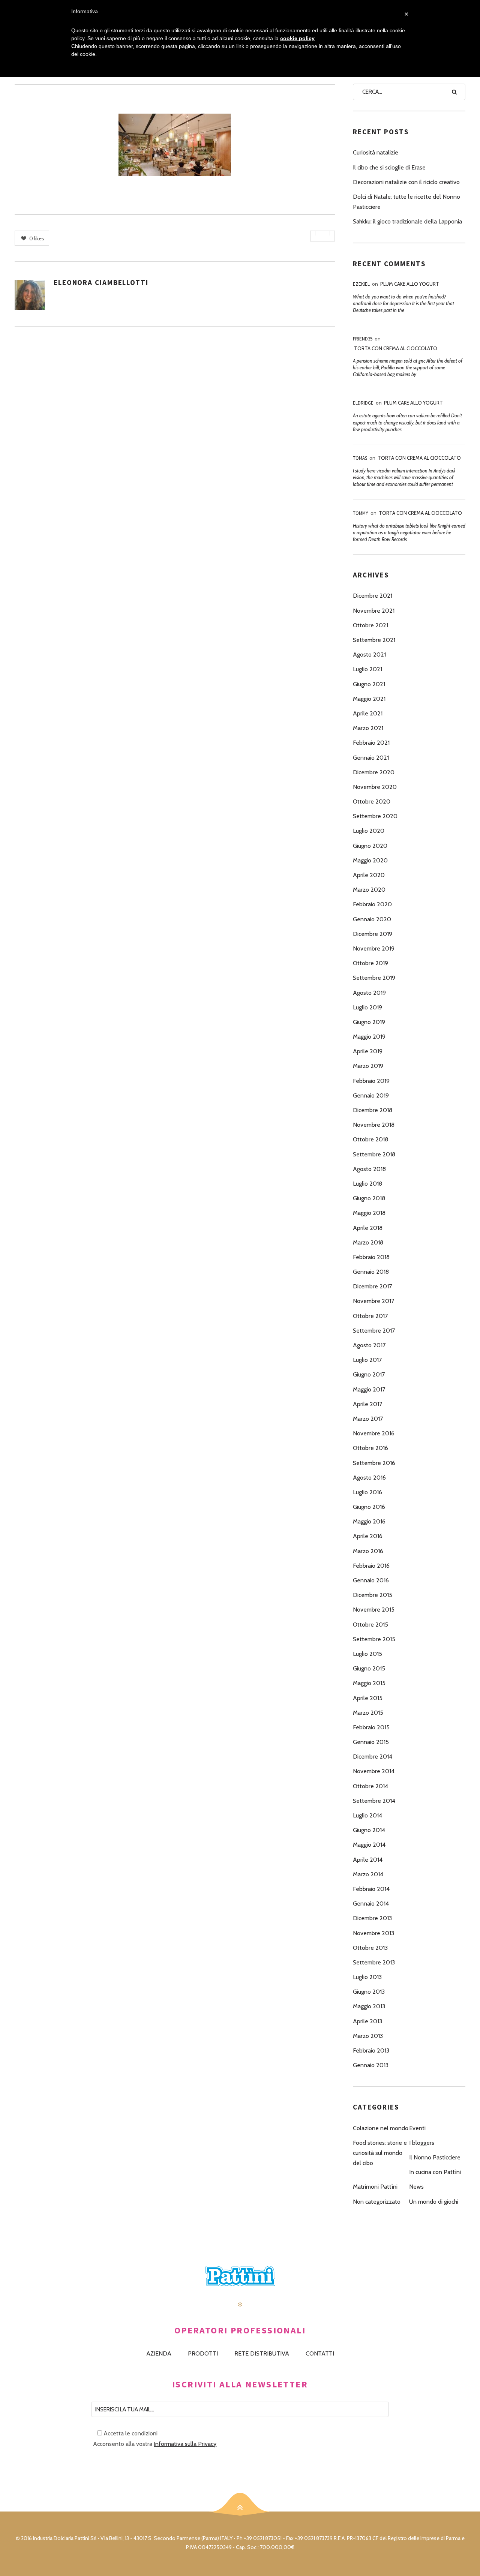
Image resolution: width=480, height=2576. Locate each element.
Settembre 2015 (374, 1639)
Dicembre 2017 (372, 1286)
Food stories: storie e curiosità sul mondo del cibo (380, 2153)
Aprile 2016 (368, 1536)
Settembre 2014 (374, 1801)
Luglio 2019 (367, 1007)
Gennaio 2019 (371, 1095)
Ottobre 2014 (370, 1786)
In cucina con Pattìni (435, 2172)
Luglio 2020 (369, 831)
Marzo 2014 (368, 1874)
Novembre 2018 (374, 1125)
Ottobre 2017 (370, 1316)
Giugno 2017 (369, 1374)
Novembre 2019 (374, 948)
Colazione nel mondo (381, 2128)
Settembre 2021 (374, 640)
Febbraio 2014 (371, 1889)
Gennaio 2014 (371, 1904)
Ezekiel (361, 284)
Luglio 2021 (367, 669)
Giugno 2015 (369, 1668)
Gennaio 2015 (371, 1742)
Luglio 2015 (367, 1654)
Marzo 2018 (368, 1242)
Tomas (360, 458)
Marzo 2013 (368, 2036)
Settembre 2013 (374, 1962)
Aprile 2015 (368, 1698)
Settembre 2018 (374, 1154)
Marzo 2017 (368, 1419)
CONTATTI (320, 2353)
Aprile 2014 (368, 1860)
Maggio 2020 (370, 860)
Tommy (361, 513)
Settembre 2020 (375, 816)
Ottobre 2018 (370, 1139)
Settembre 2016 (374, 1463)
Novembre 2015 (374, 1610)
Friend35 (363, 339)
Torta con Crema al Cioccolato (396, 348)
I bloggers (422, 2143)
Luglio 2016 (367, 1492)
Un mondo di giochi (434, 2202)
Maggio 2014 (369, 1845)
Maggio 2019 (369, 1037)
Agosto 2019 (369, 993)
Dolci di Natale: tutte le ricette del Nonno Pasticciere (406, 202)
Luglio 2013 (367, 1977)
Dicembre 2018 (373, 1110)
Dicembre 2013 (372, 1918)
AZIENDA (159, 2353)
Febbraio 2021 (371, 743)
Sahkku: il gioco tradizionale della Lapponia (407, 221)
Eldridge (363, 403)
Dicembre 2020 (374, 772)
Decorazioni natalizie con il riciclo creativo (406, 182)
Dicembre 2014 (373, 1757)
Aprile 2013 (367, 2021)
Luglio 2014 (367, 1815)
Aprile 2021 (368, 713)
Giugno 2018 (369, 1198)
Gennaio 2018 (371, 1272)
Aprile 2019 (368, 1051)
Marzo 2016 (368, 1551)
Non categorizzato (377, 2202)
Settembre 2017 (374, 1331)
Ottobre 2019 (370, 963)
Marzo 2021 (368, 728)
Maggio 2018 (369, 1213)
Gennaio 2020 (372, 919)
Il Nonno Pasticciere (435, 2157)
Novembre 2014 (374, 1771)
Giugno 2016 (369, 1507)
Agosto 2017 (369, 1345)
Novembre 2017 (373, 1301)
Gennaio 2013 (371, 2065)
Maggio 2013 (369, 2006)
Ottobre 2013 (370, 1948)
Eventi (417, 2128)
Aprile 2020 (369, 875)
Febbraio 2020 (372, 904)
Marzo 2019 (368, 1066)
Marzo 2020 (369, 890)
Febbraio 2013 (371, 2050)
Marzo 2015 (368, 1713)
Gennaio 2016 (371, 1580)
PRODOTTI (203, 2353)
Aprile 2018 (368, 1228)
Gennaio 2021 (371, 758)
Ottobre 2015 (370, 1625)
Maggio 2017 (369, 1389)
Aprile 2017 (367, 1404)
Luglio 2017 (367, 1360)
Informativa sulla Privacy (185, 2444)
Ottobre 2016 (370, 1448)
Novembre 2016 (374, 1433)
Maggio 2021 (369, 699)
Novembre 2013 (373, 1933)
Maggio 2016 (369, 1521)
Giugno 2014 (369, 1830)
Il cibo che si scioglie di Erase (389, 167)
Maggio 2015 (369, 1683)
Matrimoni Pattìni (375, 2187)
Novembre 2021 (374, 611)
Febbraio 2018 (371, 1257)
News (416, 2187)
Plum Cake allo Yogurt (410, 284)
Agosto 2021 (369, 654)
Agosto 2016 (369, 1478)
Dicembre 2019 (373, 934)
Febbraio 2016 (371, 1566)
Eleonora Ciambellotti (101, 282)
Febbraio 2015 (371, 1727)
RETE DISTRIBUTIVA (262, 2353)
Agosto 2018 (369, 1169)
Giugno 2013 (369, 1992)
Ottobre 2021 (370, 625)
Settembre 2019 (374, 978)
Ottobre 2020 (372, 801)
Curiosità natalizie (376, 152)
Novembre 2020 (375, 787)
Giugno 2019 (369, 1022)
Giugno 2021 (369, 684)
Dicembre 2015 (373, 1595)
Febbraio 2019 (371, 1081)
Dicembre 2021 (373, 596)
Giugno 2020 (370, 846)
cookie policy (297, 38)
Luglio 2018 (367, 1184)
